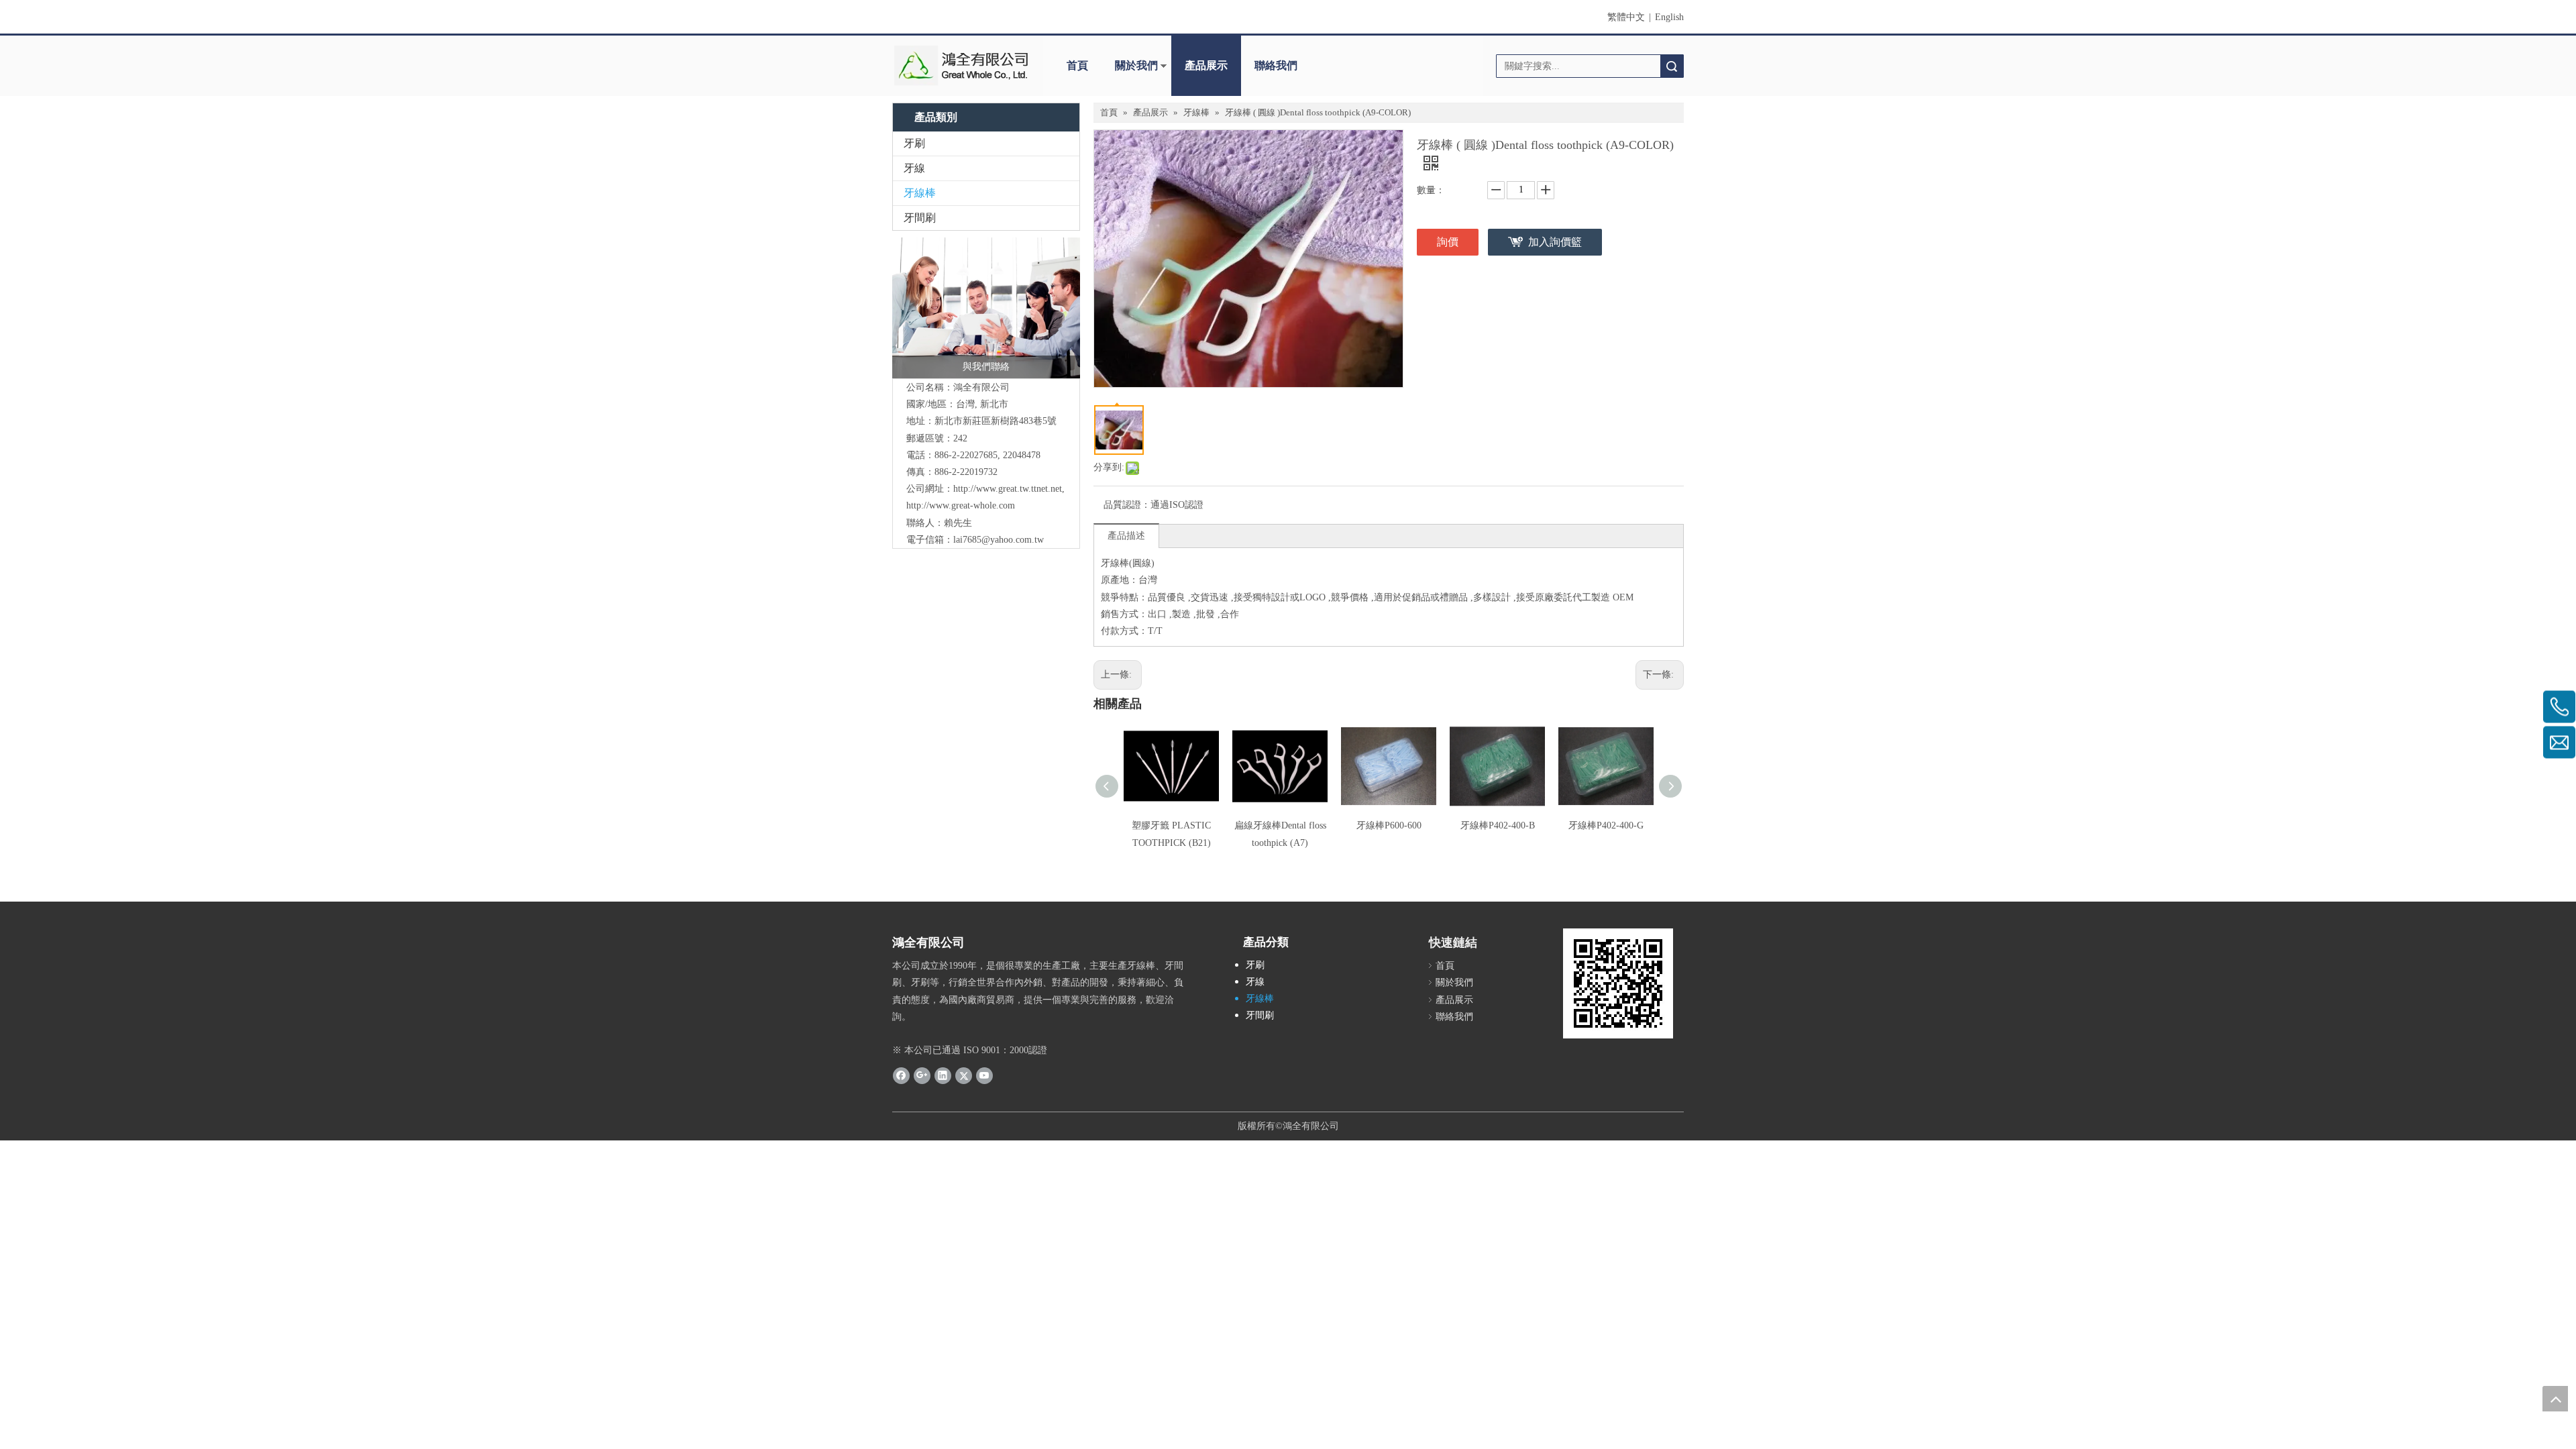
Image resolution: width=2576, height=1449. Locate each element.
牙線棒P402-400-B (1498, 825)
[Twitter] (964, 1075)
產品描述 (1126, 536)
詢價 (1448, 242)
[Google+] (922, 1075)
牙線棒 (920, 193)
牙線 (914, 168)
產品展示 (1206, 65)
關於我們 (1136, 65)
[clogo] (961, 66)
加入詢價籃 (1555, 242)
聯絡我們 (1276, 65)
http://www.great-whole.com (961, 505)
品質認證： (1127, 505)
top (2555, 1399)
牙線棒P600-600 (1389, 825)
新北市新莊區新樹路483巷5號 (996, 421)
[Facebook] (901, 1075)
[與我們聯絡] (986, 308)
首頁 (1077, 65)
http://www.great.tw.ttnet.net (1008, 489)
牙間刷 (920, 218)
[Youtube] (984, 1075)
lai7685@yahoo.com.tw (999, 540)
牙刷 (914, 143)
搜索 (1672, 66)
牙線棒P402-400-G (1606, 825)
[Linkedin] (943, 1075)
